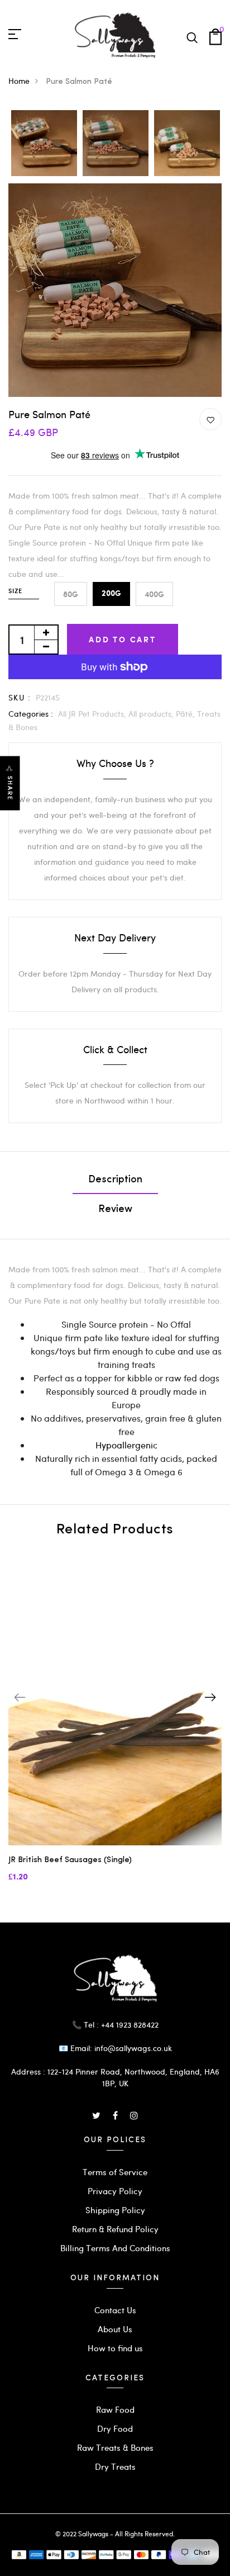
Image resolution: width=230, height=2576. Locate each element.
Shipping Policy (115, 2210)
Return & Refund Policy (115, 2229)
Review (115, 1210)
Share (10, 789)
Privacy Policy (115, 2191)
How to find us (115, 2348)
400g (154, 594)
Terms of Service (115, 2172)
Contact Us (115, 2310)
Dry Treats (115, 2466)
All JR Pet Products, (93, 714)
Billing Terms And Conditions (115, 2248)
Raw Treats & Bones (115, 2447)
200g (111, 594)
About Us (115, 2329)
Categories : (31, 714)
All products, (152, 714)
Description (115, 1180)
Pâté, (186, 714)
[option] (44, 144)
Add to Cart (123, 639)
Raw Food (115, 2409)
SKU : (20, 697)
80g (71, 594)
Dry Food (115, 2428)
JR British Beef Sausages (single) (70, 1860)
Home (19, 81)
